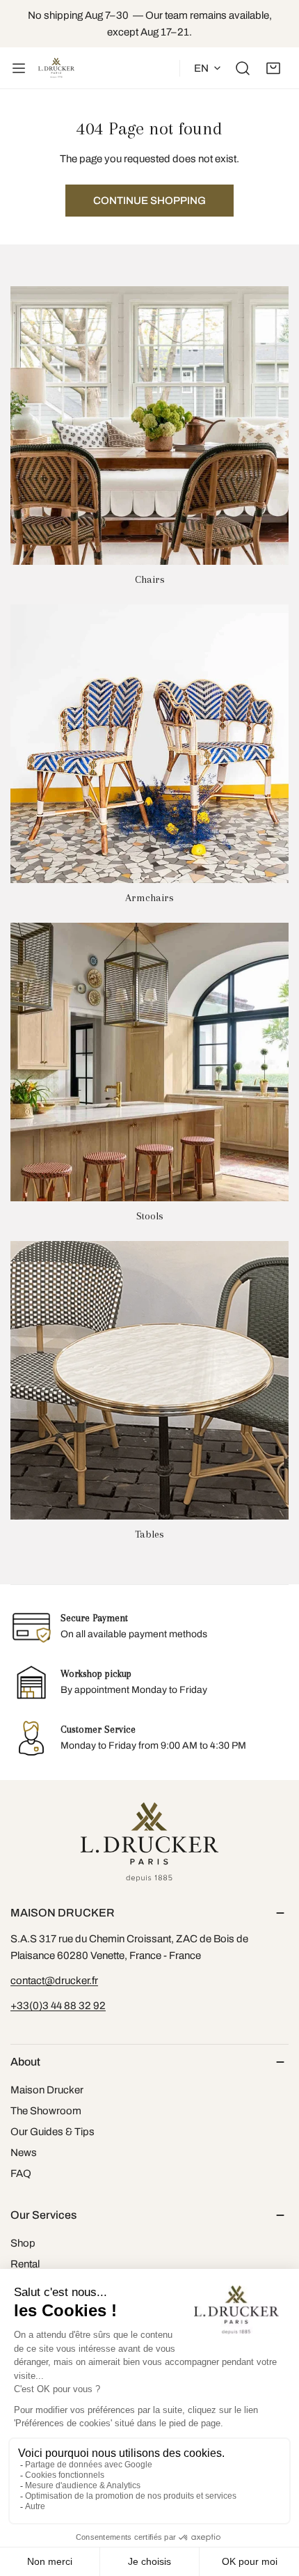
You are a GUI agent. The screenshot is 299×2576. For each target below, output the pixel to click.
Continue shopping (149, 201)
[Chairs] (149, 426)
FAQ (21, 2173)
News (24, 2153)
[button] (273, 68)
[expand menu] (19, 68)
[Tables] (149, 1380)
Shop (23, 2243)
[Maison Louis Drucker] (56, 68)
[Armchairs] (149, 744)
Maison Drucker (47, 2090)
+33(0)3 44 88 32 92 (58, 2006)
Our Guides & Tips (52, 2132)
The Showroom (46, 2111)
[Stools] (149, 1062)
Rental (25, 2264)
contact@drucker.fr (54, 1981)
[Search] (243, 68)
